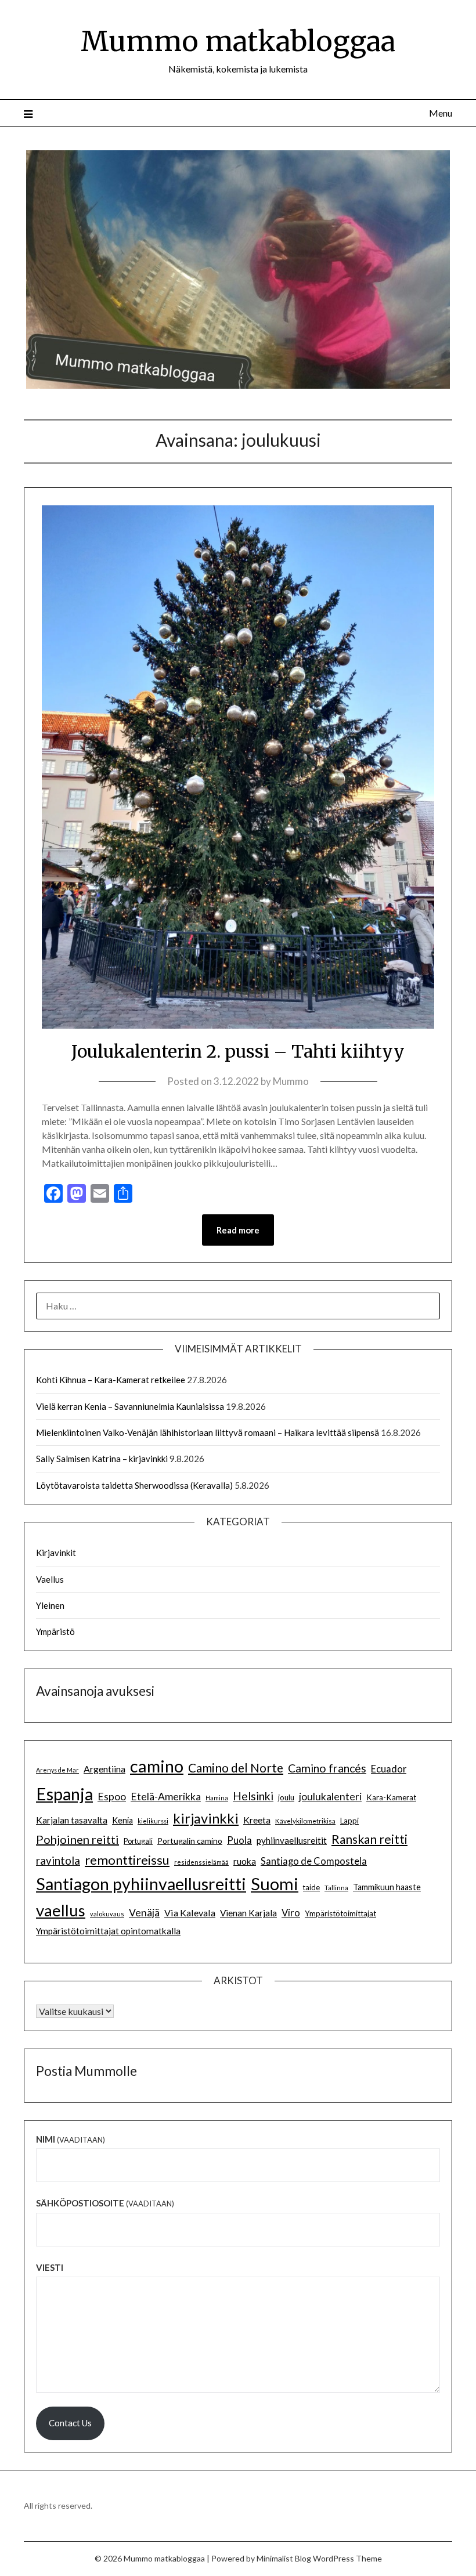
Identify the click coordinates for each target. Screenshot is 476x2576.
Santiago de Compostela (314, 1861)
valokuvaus (107, 1914)
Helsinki (253, 1796)
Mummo (291, 1081)
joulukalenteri (330, 1797)
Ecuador (389, 1769)
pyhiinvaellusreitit (292, 1840)
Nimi (71, 2139)
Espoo (112, 1796)
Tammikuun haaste (387, 1887)
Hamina (217, 1798)
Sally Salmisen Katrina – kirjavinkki (102, 1459)
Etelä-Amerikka (166, 1797)
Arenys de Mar (57, 1770)
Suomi (275, 1884)
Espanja (64, 1794)
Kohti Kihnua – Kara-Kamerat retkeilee (111, 1380)
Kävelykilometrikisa (305, 1821)
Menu (441, 113)
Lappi (349, 1821)
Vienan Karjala (248, 1913)
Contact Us (70, 2423)
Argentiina (104, 1769)
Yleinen (50, 1605)
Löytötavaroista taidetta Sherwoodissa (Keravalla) (134, 1485)
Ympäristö (55, 1631)
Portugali (138, 1841)
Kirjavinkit (56, 1553)
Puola (239, 1840)
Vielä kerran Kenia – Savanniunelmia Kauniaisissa (130, 1406)
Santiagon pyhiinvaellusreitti (141, 1884)
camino (157, 1766)
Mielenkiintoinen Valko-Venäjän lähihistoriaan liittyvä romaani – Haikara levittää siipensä (208, 1432)
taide (311, 1887)
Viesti (50, 2267)
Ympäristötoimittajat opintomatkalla (108, 1931)
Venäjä (144, 1913)
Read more (238, 1230)
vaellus (61, 1910)
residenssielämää (201, 1862)
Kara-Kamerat (391, 1797)
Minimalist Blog (284, 2558)
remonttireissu (127, 1860)
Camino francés (327, 1768)
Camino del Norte (236, 1768)
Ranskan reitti (369, 1839)
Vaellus (50, 1579)
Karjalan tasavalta (72, 1820)
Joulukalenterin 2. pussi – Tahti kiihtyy (238, 1051)
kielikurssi (153, 1821)
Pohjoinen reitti (77, 1839)
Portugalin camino (190, 1841)
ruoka (245, 1861)
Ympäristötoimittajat (340, 1913)
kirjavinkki (206, 1818)
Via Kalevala (190, 1913)
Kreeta (257, 1820)
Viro (291, 1913)
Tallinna (336, 1887)
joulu (286, 1797)
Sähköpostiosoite (105, 2203)
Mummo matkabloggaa (238, 41)
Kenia (122, 1820)
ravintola (58, 1861)
